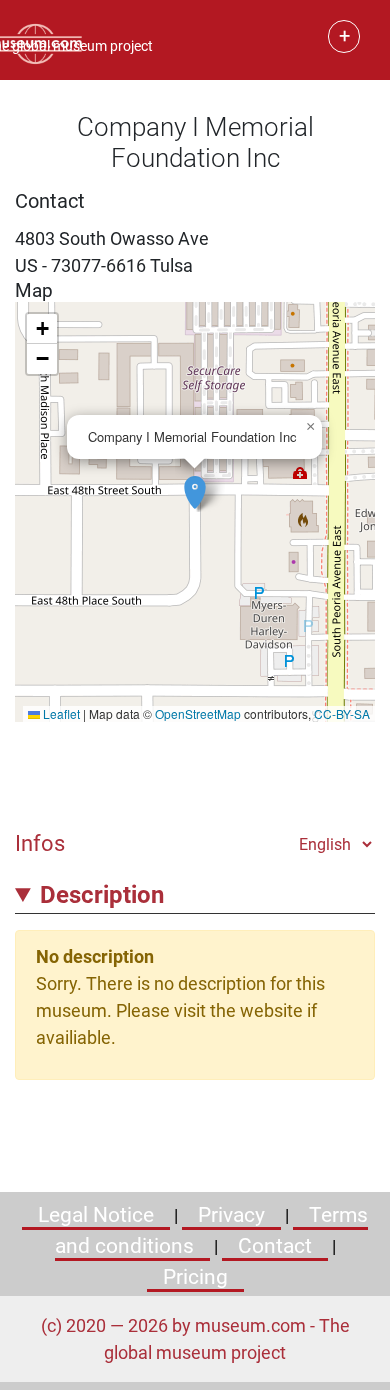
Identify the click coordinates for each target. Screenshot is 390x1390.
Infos (40, 843)
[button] (195, 482)
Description (102, 895)
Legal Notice (96, 1215)
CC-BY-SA (342, 713)
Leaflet (60, 713)
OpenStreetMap (198, 713)
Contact (275, 1246)
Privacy (231, 1215)
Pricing (195, 1277)
